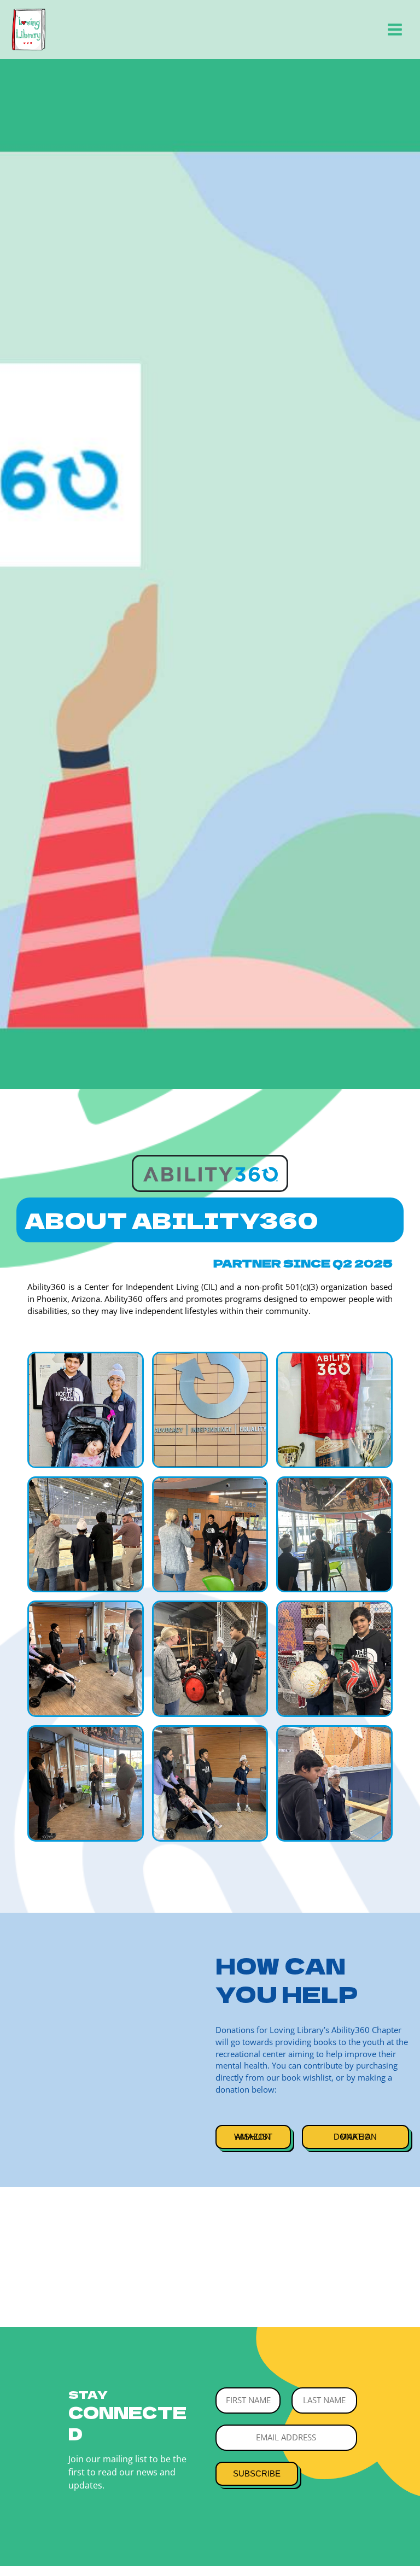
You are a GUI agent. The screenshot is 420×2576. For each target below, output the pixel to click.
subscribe (257, 2474)
